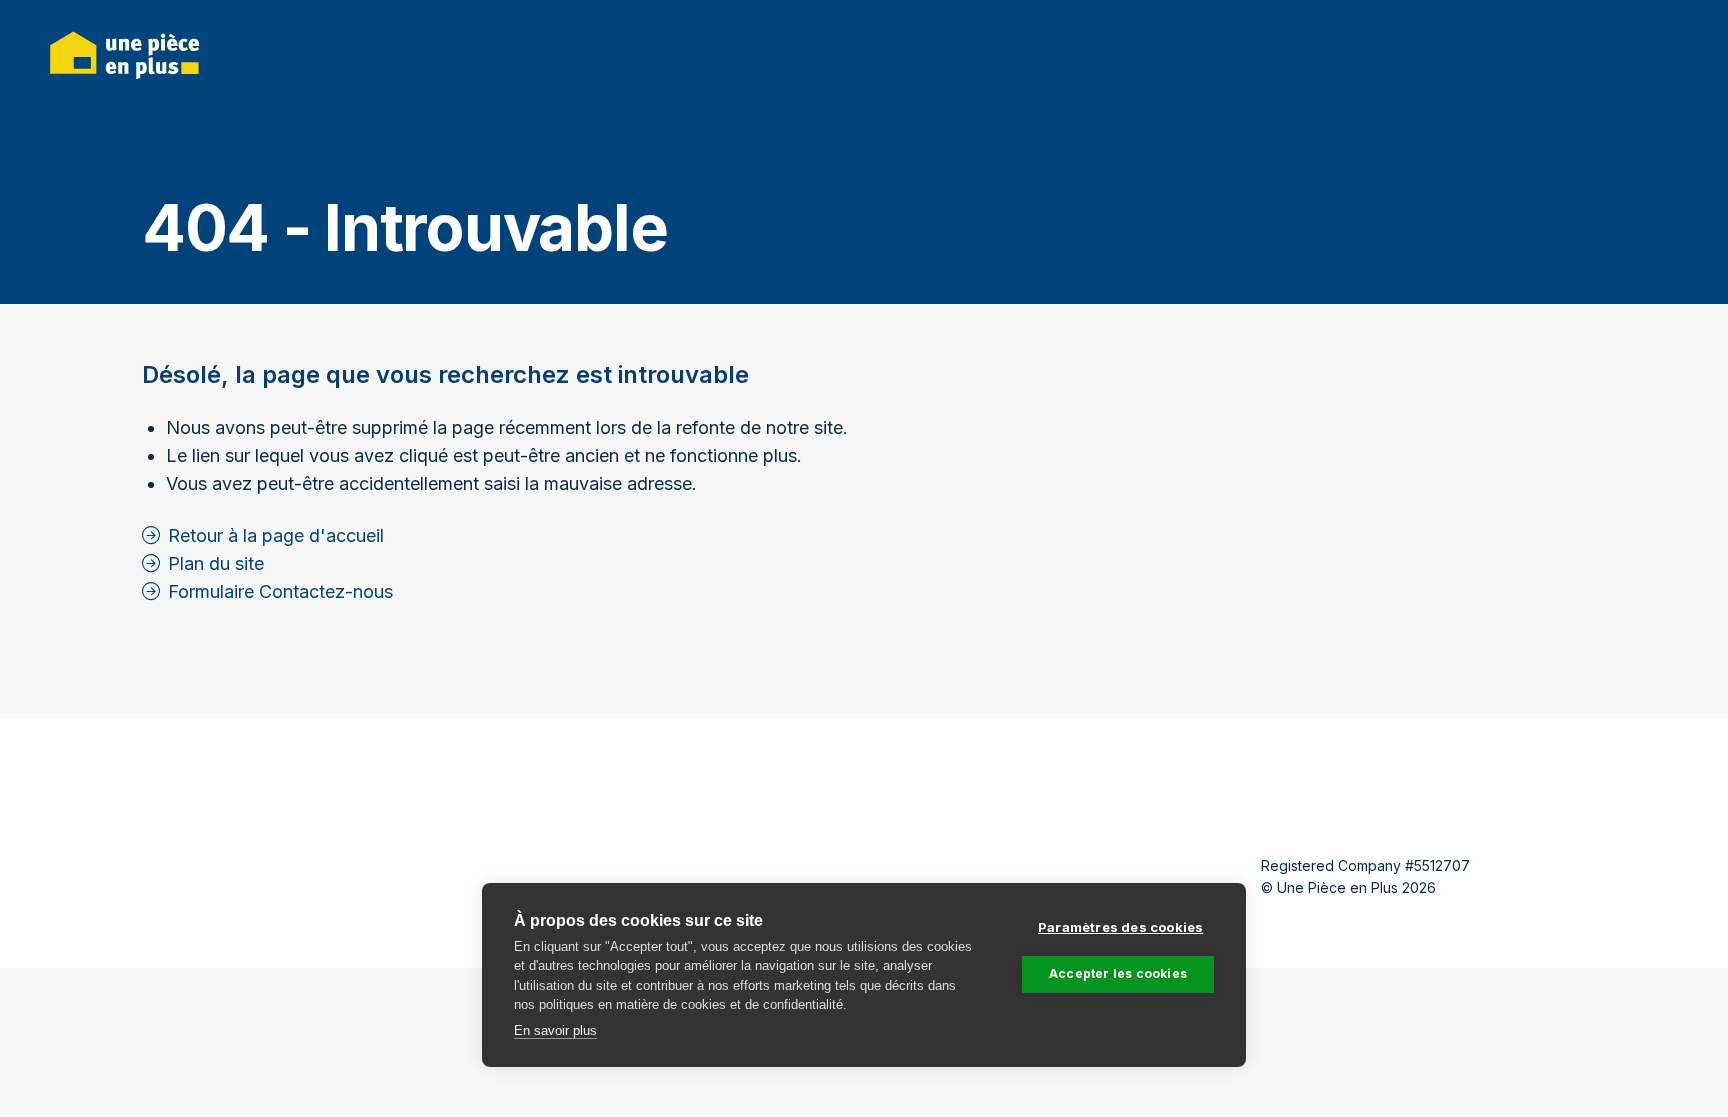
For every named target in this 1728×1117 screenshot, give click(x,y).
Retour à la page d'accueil (276, 535)
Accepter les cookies (1118, 973)
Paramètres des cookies (1120, 927)
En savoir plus (555, 1030)
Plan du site (216, 563)
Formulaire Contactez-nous (280, 591)
